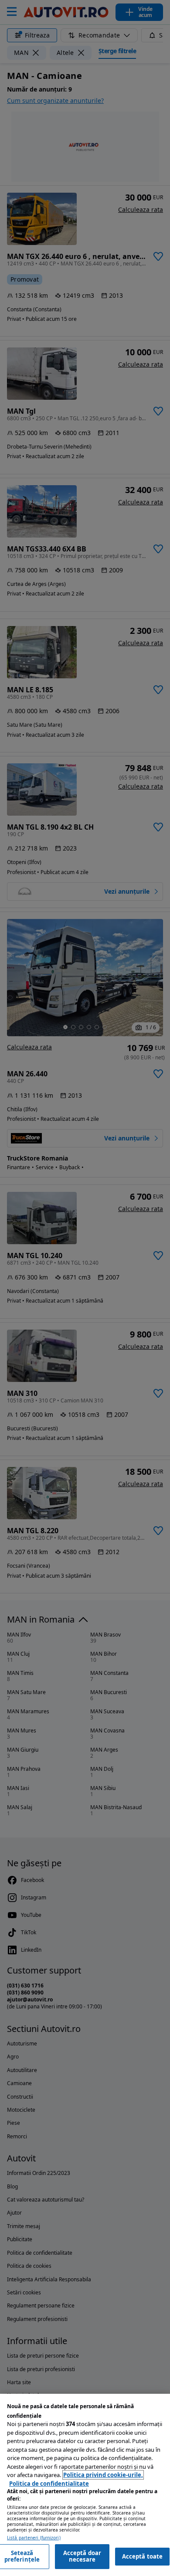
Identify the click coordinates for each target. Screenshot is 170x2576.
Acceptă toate (143, 2556)
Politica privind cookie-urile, (103, 2475)
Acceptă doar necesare (82, 2556)
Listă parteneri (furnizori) (34, 2538)
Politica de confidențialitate (49, 2484)
